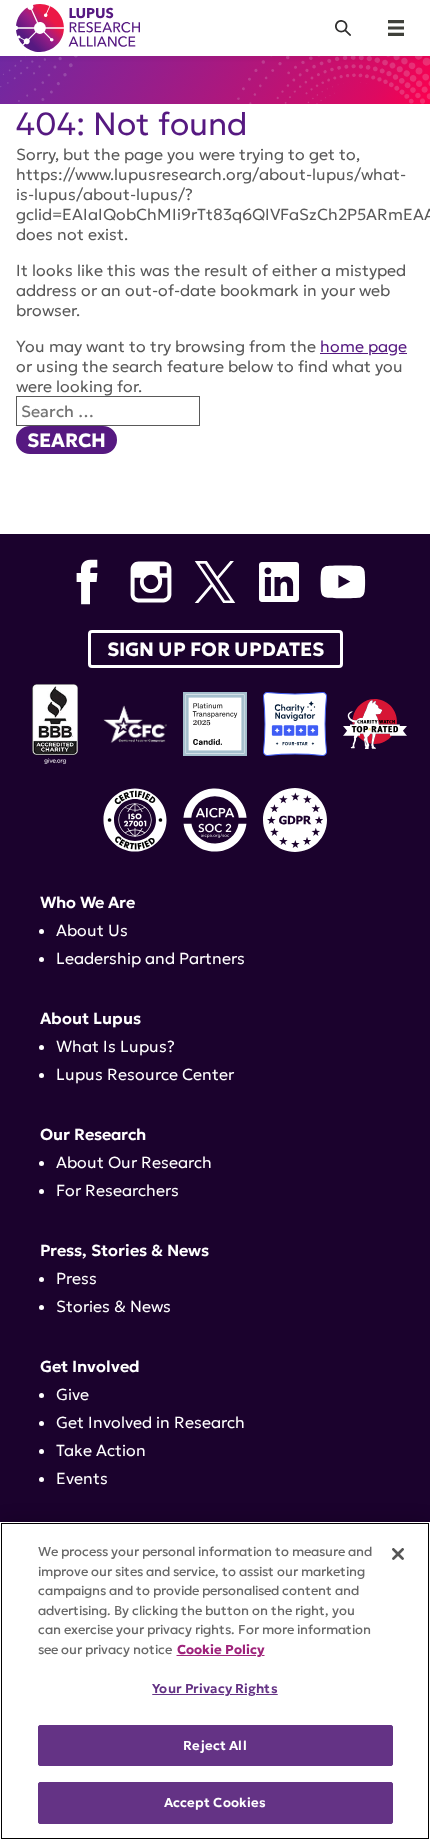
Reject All (214, 1745)
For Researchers (117, 1190)
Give (72, 1394)
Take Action (101, 1450)
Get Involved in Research (150, 1422)
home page (363, 346)
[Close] (398, 1554)
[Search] (343, 28)
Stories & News (113, 1306)
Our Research (93, 1134)
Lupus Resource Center (145, 1074)
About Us (92, 930)
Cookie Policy (221, 1649)
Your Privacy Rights (214, 1688)
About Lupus (90, 1018)
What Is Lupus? (115, 1046)
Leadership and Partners (150, 958)
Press (76, 1278)
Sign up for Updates (215, 649)
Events (82, 1478)
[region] (215, 1681)
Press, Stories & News (124, 1250)
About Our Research (134, 1162)
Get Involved (90, 1366)
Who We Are (87, 902)
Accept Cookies (215, 1802)
